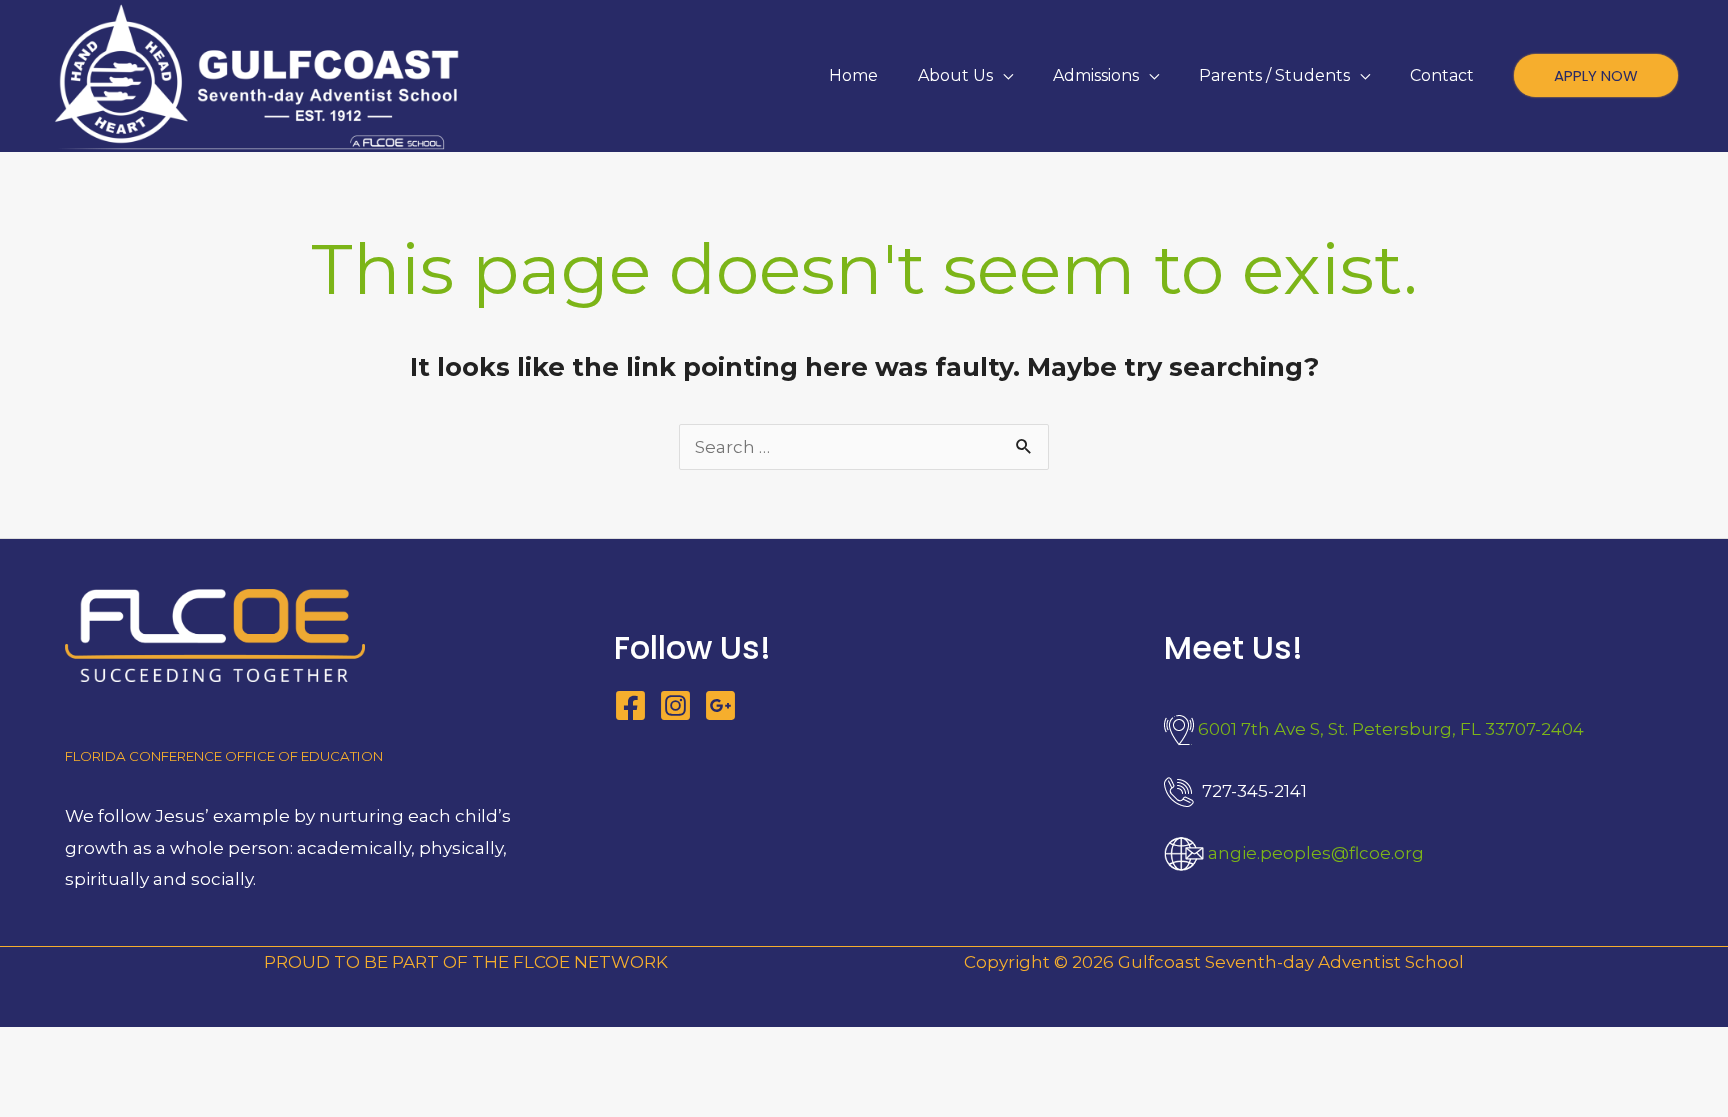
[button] (1003, 75)
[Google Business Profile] (720, 705)
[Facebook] (630, 705)
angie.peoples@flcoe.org (1316, 853)
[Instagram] (675, 705)
